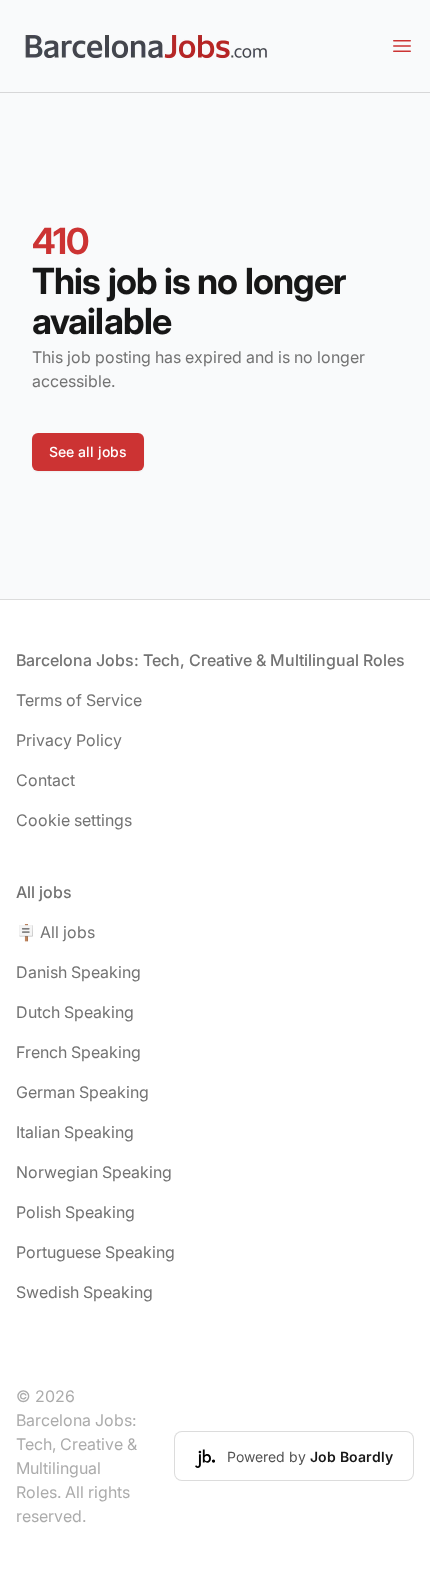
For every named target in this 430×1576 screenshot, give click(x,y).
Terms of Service (79, 700)
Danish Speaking (78, 972)
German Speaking (82, 1092)
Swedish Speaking (84, 1292)
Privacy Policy (69, 740)
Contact (45, 780)
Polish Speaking (75, 1212)
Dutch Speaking (75, 1012)
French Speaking (78, 1052)
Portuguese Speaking (95, 1252)
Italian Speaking (75, 1132)
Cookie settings (74, 820)
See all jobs (88, 451)
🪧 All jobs (55, 932)
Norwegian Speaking (94, 1172)
